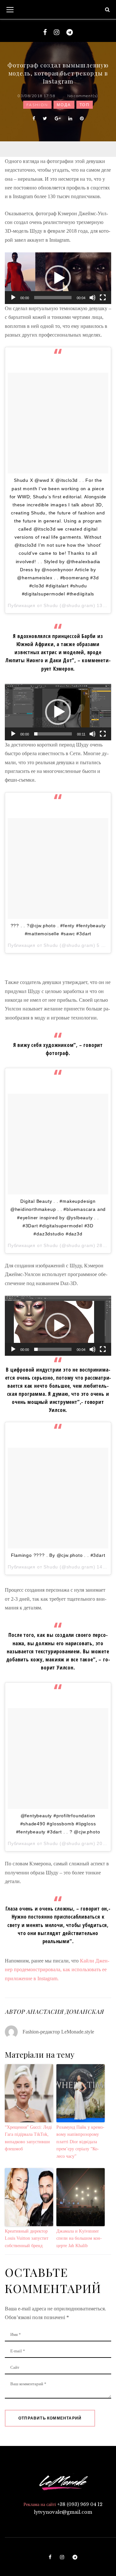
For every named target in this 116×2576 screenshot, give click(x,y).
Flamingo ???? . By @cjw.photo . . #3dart (58, 1555)
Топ (85, 105)
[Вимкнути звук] (92, 298)
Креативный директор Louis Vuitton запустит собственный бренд (27, 2238)
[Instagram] (57, 32)
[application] (58, 278)
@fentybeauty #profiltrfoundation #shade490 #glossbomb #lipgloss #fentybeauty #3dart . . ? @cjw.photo (58, 1824)
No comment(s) (83, 96)
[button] (58, 278)
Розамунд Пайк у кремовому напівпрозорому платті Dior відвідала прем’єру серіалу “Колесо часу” (80, 2142)
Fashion (37, 105)
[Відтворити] (13, 298)
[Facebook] (45, 32)
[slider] (53, 298)
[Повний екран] (103, 298)
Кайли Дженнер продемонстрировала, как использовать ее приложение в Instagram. (57, 1970)
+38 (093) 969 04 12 (80, 2504)
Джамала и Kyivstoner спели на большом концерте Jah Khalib (79, 2238)
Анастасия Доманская (65, 2012)
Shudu (51, 605)
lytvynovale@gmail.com (63, 2512)
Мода (64, 105)
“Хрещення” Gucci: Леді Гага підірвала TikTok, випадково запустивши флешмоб (28, 2138)
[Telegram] (70, 32)
